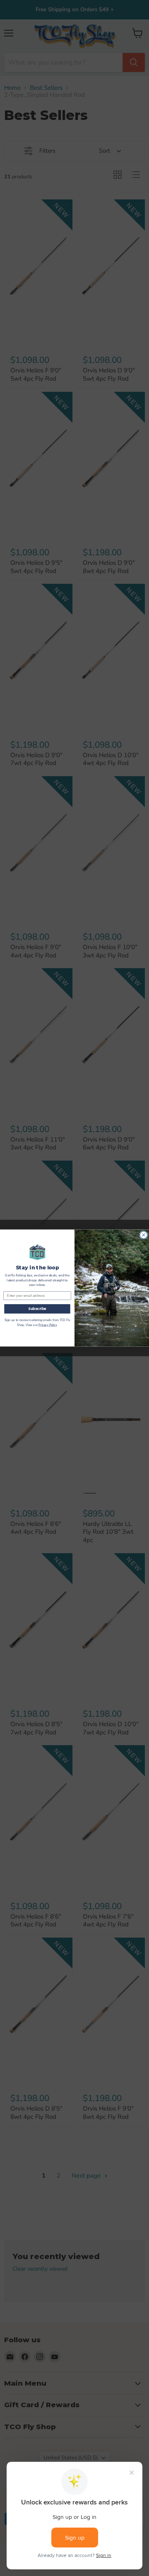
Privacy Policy (48, 1325)
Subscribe (37, 1309)
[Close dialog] (144, 1235)
